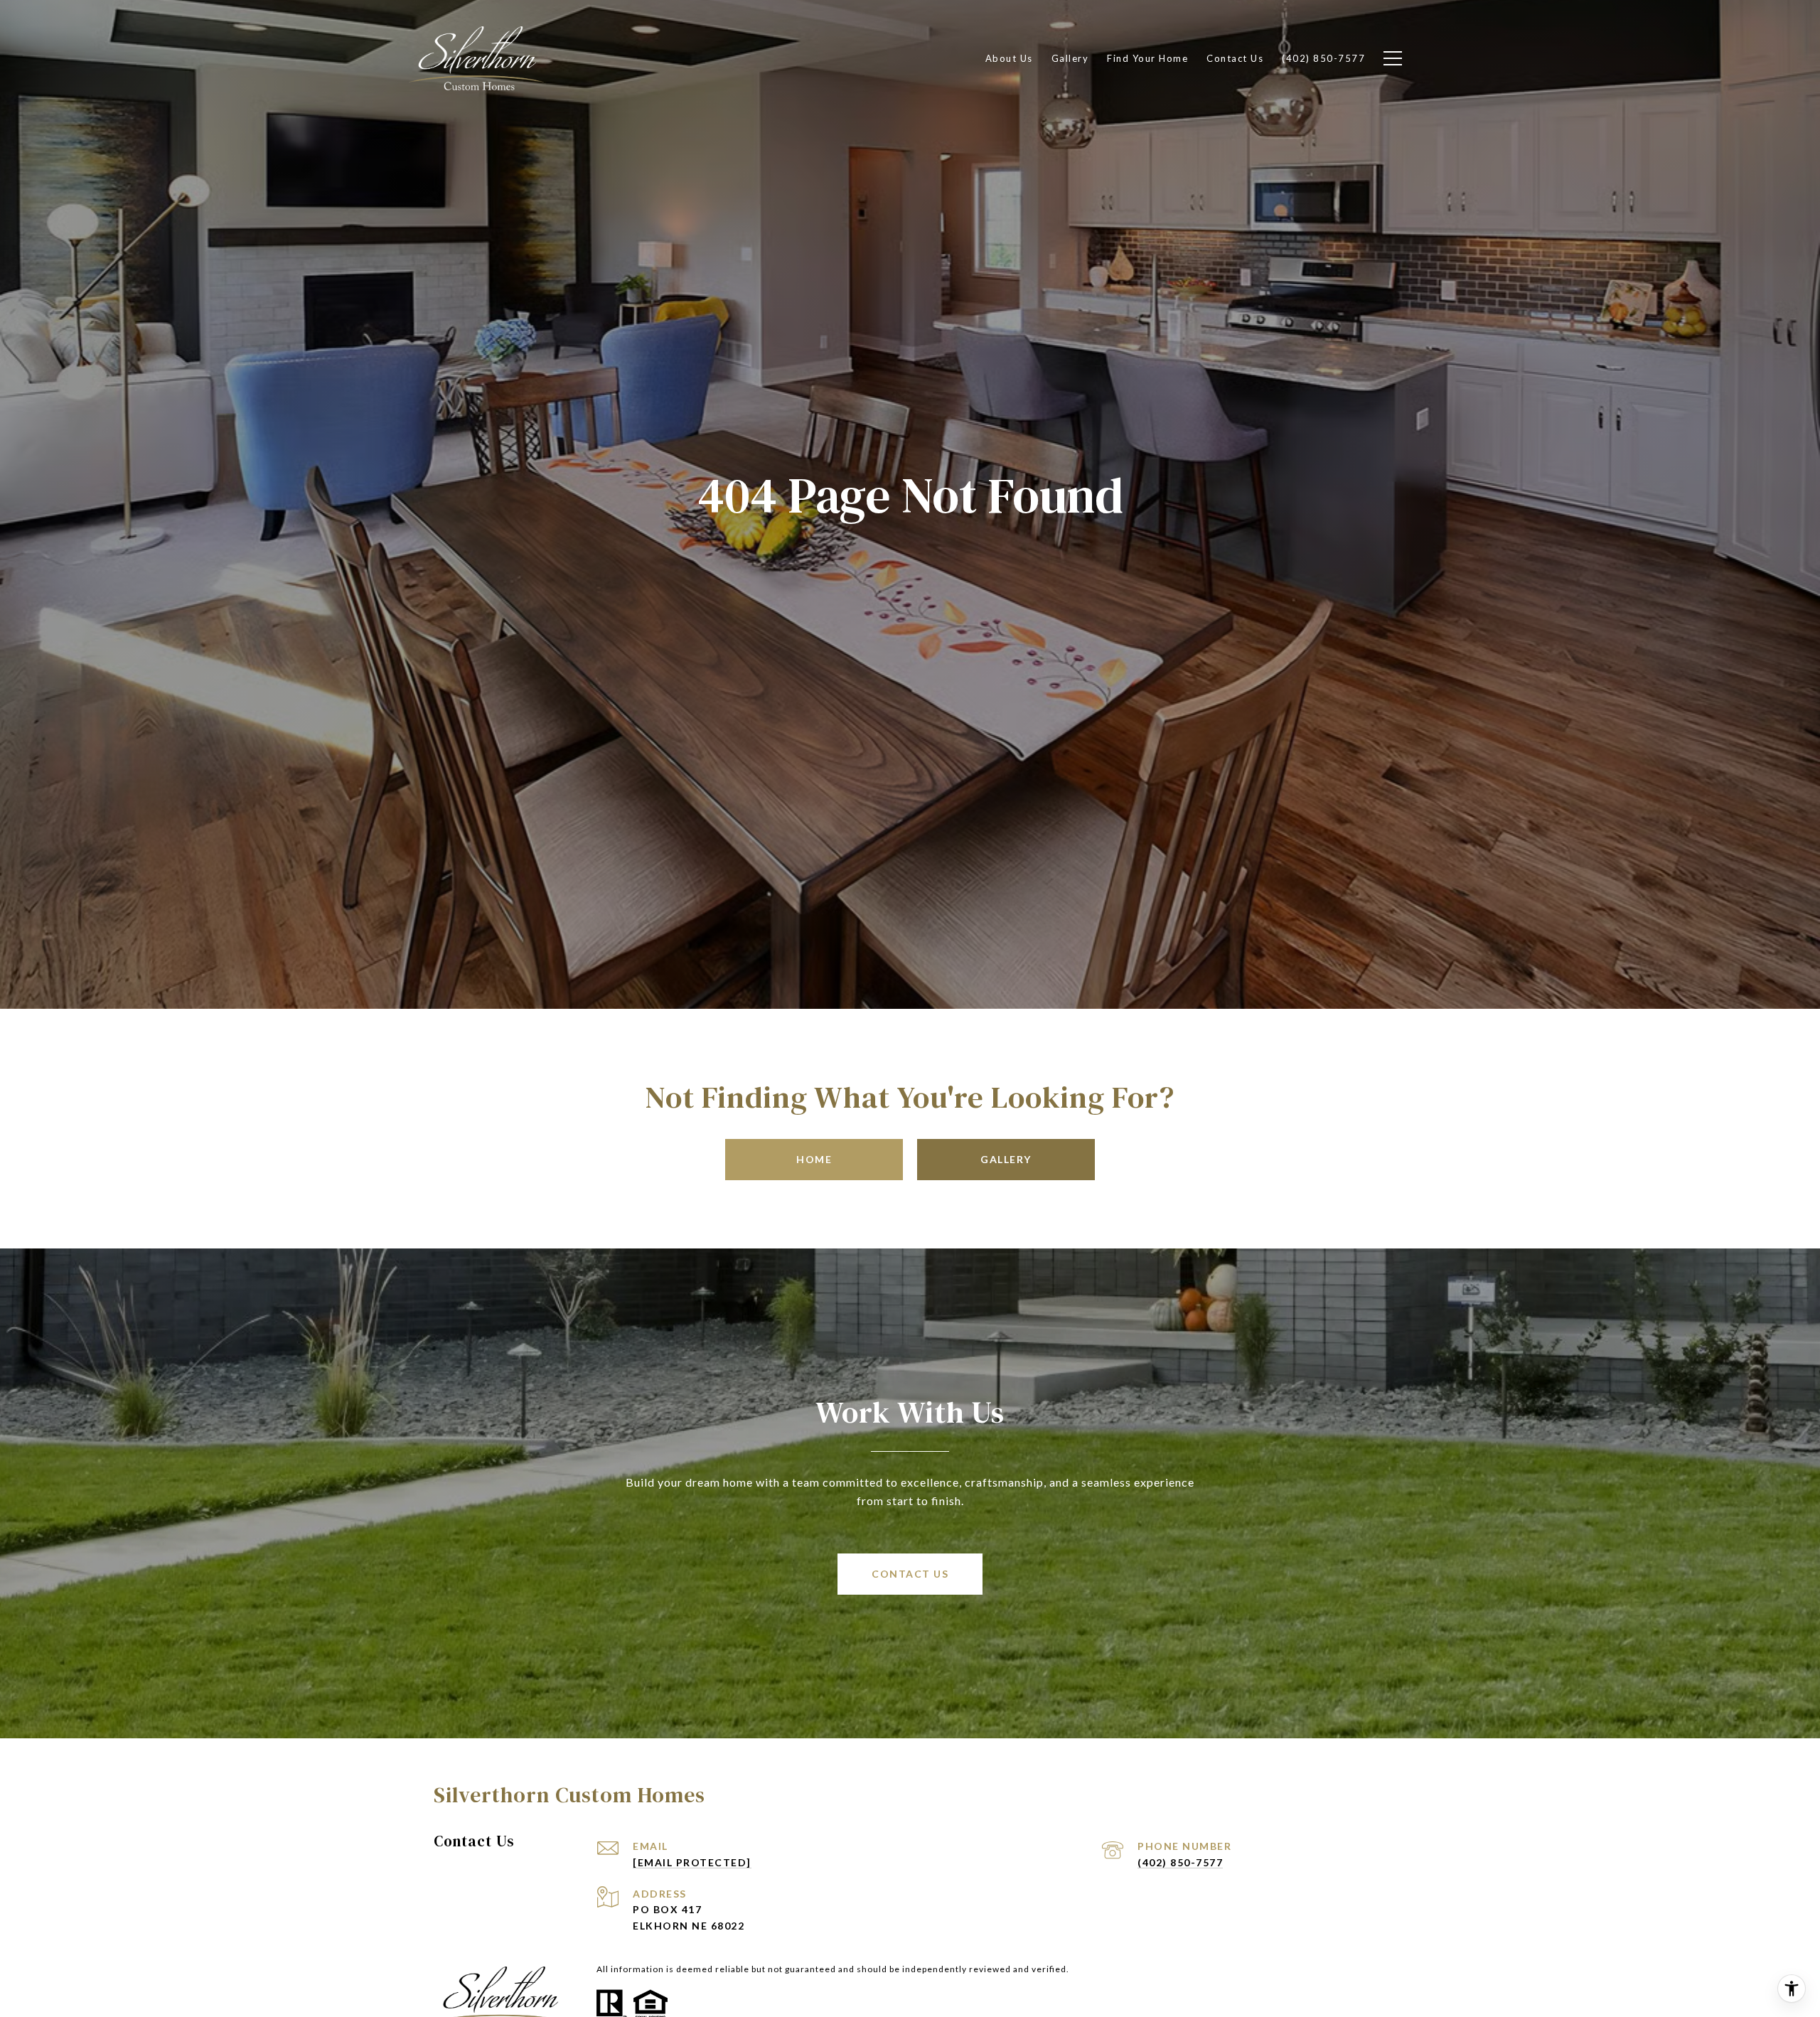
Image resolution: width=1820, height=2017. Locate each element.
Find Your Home (1147, 58)
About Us (1009, 58)
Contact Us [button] (910, 1574)
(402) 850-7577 (1180, 1862)
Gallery (1006, 1159)
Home (814, 1159)
